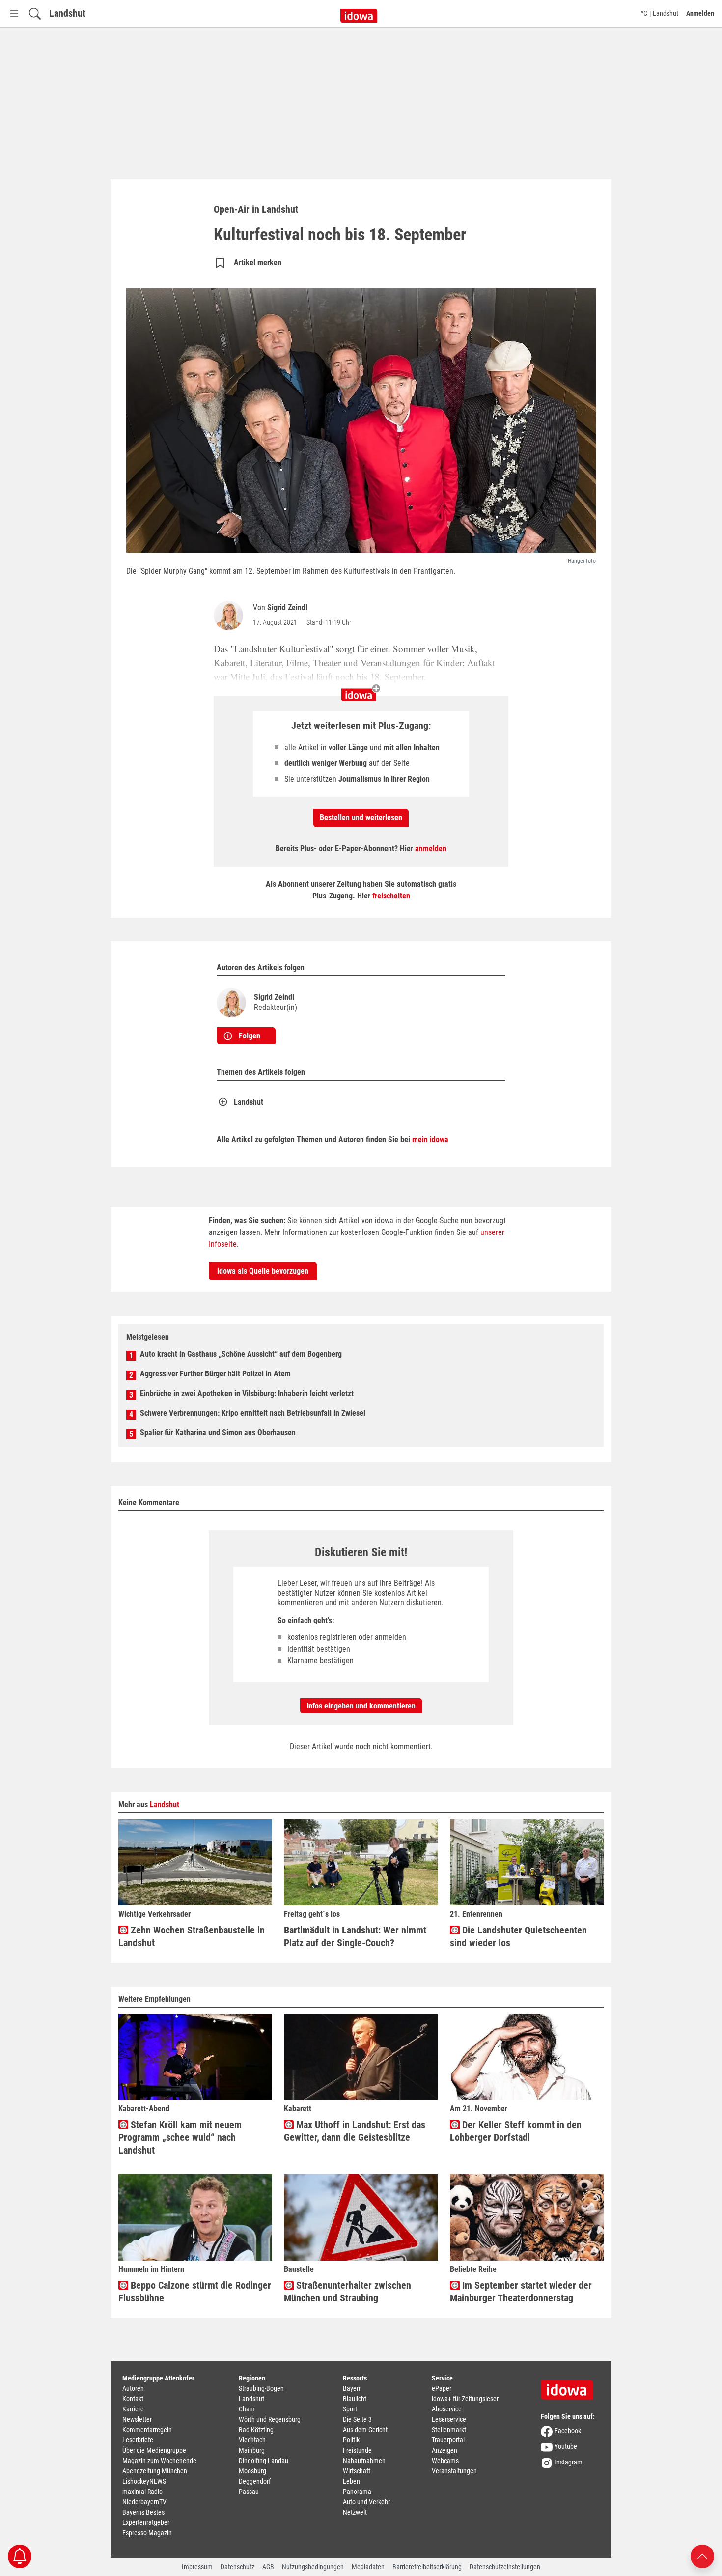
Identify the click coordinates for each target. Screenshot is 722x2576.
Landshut (67, 13)
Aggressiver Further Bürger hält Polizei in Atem (215, 1374)
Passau (249, 2492)
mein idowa (430, 1139)
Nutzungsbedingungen (313, 2567)
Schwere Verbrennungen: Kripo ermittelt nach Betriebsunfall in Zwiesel (253, 1413)
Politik (351, 2440)
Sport (350, 2409)
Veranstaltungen (454, 2471)
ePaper (442, 2388)
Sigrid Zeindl (287, 607)
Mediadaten (368, 2567)
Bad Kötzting (256, 2430)
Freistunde (357, 2450)
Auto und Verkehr (366, 2502)
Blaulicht (355, 2399)
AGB (268, 2567)
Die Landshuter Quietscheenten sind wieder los (518, 1936)
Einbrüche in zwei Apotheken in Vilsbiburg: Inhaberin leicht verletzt (247, 1393)
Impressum (197, 2567)
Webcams (445, 2461)
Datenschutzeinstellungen (505, 2567)
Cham (247, 2409)
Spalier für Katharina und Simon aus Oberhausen (218, 1433)
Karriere (133, 2409)
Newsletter (137, 2419)
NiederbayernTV (144, 2502)
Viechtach (252, 2440)
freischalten (391, 896)
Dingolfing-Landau (264, 2461)
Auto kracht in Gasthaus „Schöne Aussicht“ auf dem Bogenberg (241, 1354)
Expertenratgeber (146, 2522)
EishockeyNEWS (144, 2481)
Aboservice (447, 2409)
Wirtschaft (357, 2471)
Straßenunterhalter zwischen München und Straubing (347, 2292)
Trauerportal (448, 2440)
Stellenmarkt (449, 2430)
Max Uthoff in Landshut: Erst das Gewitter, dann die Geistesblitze (355, 2131)
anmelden (431, 849)
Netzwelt (355, 2512)
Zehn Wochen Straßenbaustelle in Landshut (192, 1936)
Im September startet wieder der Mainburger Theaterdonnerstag (521, 2292)
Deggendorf (255, 2481)
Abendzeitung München (155, 2471)
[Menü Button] (14, 14)
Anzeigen (444, 2450)
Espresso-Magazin (147, 2533)
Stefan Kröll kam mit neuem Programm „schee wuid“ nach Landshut (180, 2137)
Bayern (352, 2388)
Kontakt (133, 2399)
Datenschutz (237, 2567)
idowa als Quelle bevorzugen (263, 1271)
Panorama (357, 2492)
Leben (351, 2481)
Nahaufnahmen (364, 2461)
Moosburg (252, 2471)
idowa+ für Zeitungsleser (465, 2399)
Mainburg (252, 2450)
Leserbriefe (138, 2440)
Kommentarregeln (147, 2430)
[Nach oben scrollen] (702, 2556)
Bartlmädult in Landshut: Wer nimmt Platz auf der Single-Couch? (355, 1936)
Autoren (133, 2388)
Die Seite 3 (357, 2419)
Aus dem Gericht (365, 2430)
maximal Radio (142, 2492)
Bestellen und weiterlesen (361, 818)
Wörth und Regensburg (270, 2419)
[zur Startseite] (570, 2386)
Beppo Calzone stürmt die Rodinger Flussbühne (195, 2292)
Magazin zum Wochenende (159, 2461)
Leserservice (449, 2419)
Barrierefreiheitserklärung (427, 2567)
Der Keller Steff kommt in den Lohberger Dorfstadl (516, 2131)
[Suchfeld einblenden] (35, 14)
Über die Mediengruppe (154, 2450)
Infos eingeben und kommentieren (361, 1706)
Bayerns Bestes (143, 2512)
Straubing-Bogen (261, 2388)
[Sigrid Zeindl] (230, 616)
